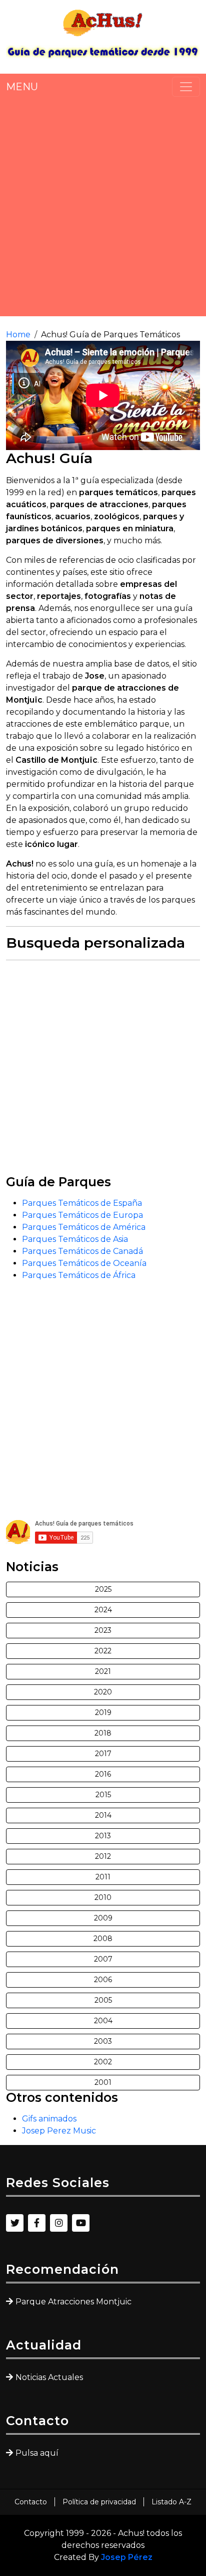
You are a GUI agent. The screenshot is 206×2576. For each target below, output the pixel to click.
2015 (103, 1795)
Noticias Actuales (49, 2377)
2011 (103, 1877)
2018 (103, 1733)
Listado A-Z (171, 2502)
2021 (103, 1671)
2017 (103, 1754)
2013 (103, 1836)
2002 (103, 2062)
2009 (103, 1918)
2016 (103, 1774)
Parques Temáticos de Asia (75, 1239)
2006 (103, 1980)
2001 (103, 2082)
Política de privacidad (99, 2502)
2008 (103, 1939)
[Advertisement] (103, 206)
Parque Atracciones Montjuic (73, 2302)
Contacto (31, 2502)
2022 (103, 1651)
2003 (103, 2041)
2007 (103, 1959)
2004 (103, 2021)
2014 (103, 1815)
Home (18, 335)
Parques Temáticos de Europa (82, 1215)
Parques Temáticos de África (79, 1275)
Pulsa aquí (37, 2453)
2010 (103, 1897)
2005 (103, 2000)
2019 (103, 1712)
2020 (103, 1692)
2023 (103, 1630)
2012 (103, 1856)
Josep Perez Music (59, 2131)
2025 (103, 1589)
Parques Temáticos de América (84, 1227)
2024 (103, 1610)
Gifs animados (49, 2119)
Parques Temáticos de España (82, 1203)
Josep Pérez (127, 2557)
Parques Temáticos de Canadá (82, 1251)
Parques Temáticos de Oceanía (84, 1263)
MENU (22, 87)
